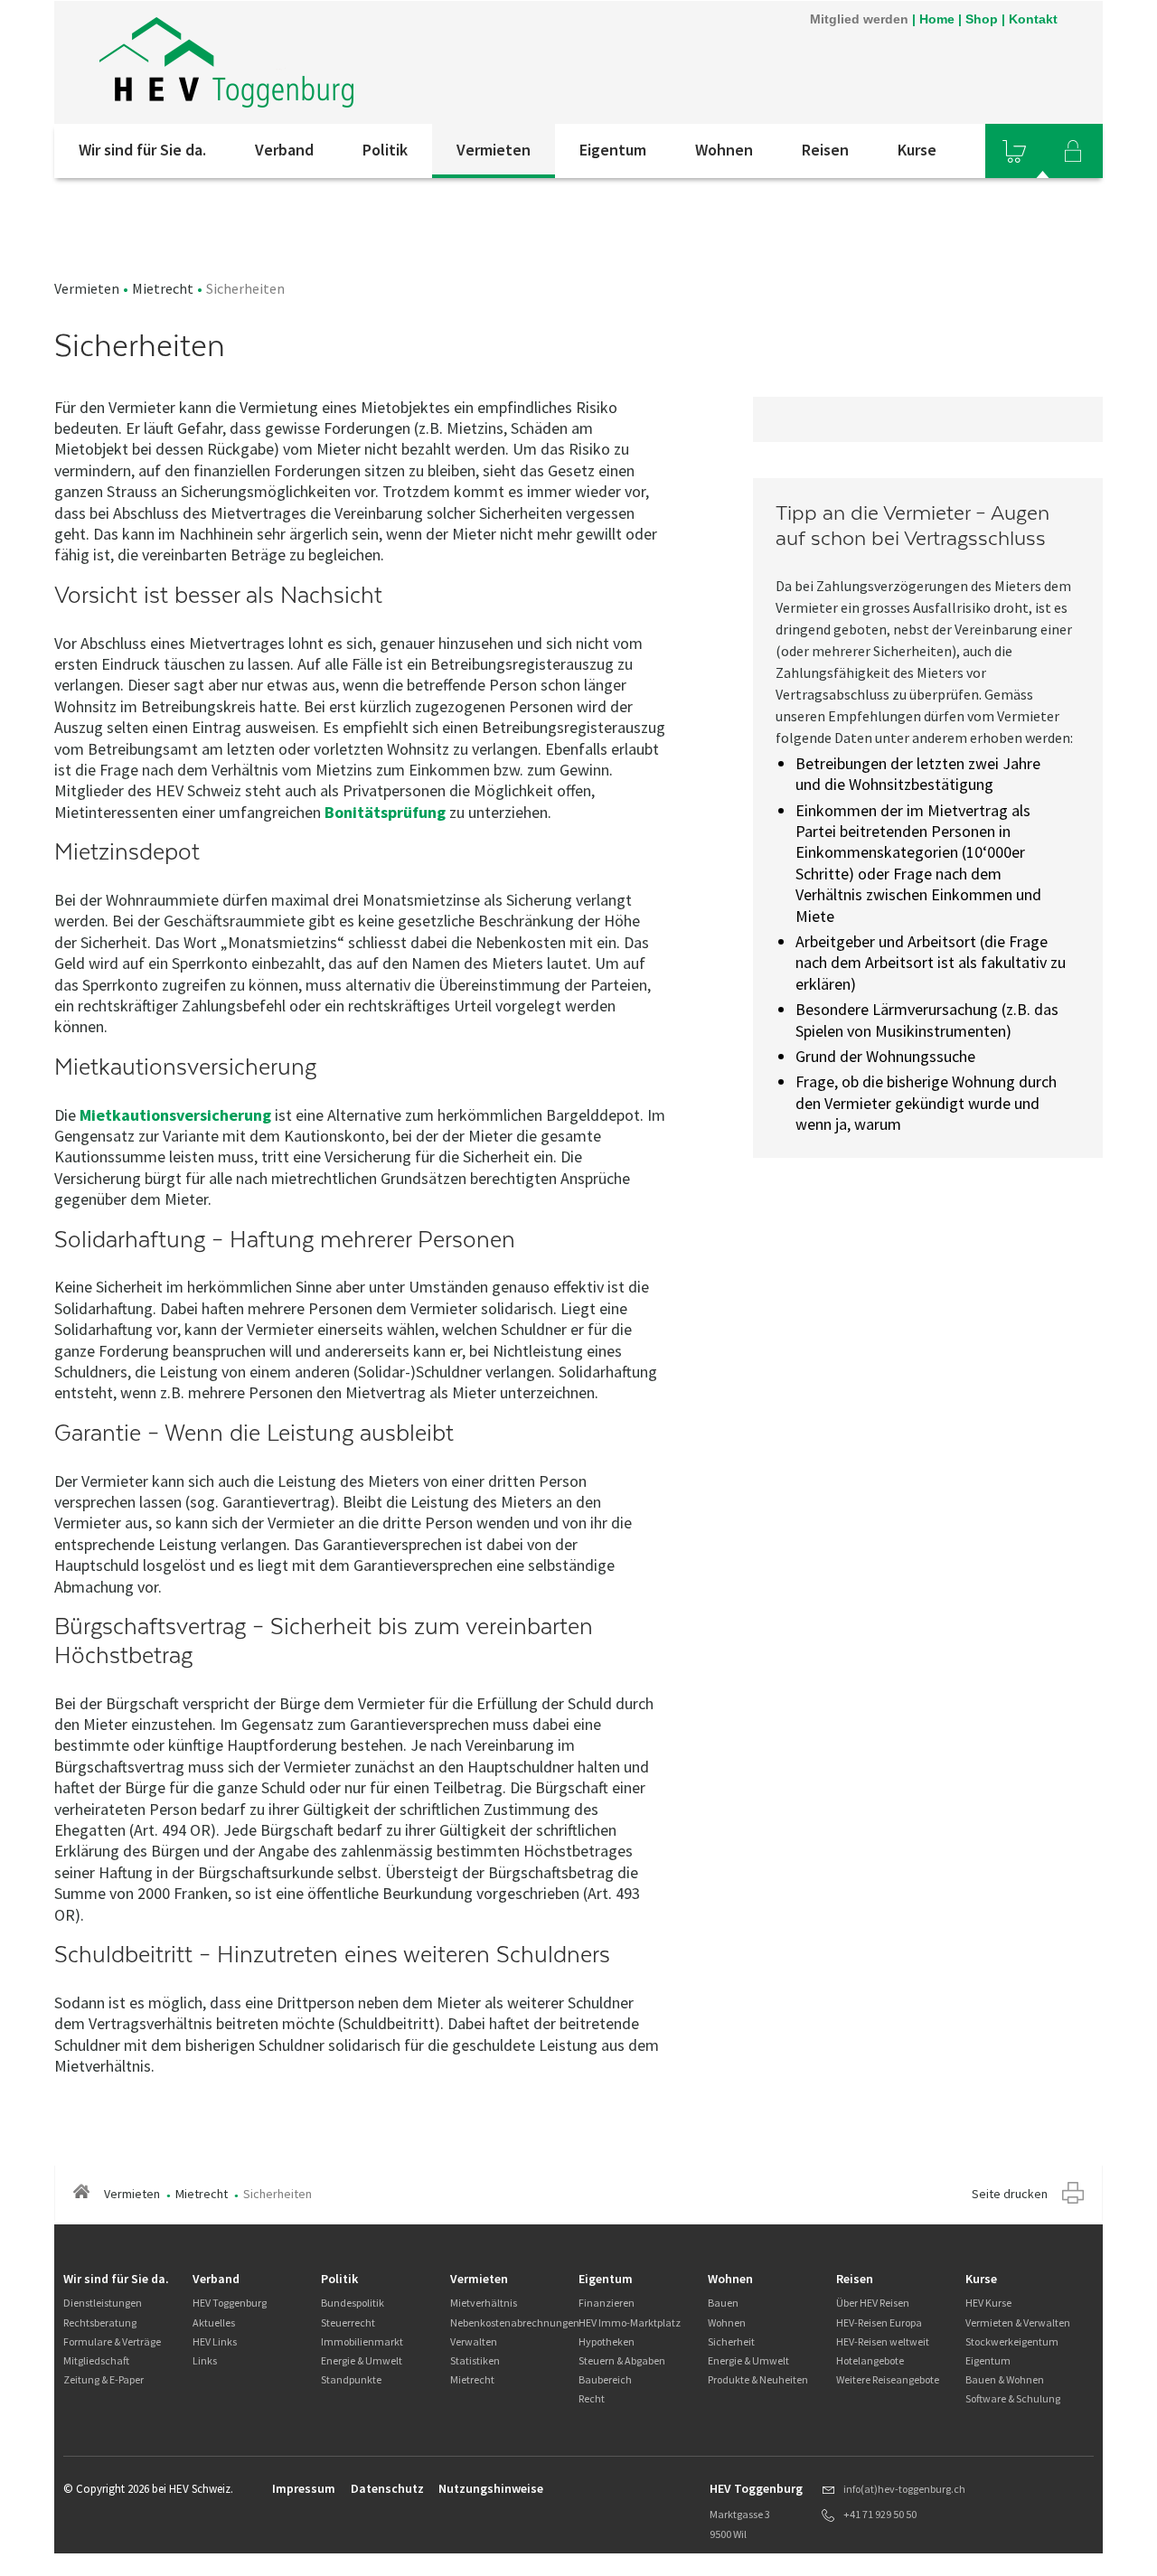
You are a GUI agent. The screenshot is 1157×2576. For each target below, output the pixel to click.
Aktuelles (214, 2322)
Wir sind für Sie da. (142, 150)
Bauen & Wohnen (1005, 2379)
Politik (385, 150)
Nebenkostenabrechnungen (515, 2322)
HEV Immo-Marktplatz (630, 2322)
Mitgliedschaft (96, 2360)
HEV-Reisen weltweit (883, 2341)
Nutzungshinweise (491, 2488)
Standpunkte (351, 2379)
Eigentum (613, 150)
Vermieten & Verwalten (1018, 2322)
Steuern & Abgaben (622, 2360)
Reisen (825, 150)
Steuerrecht (348, 2322)
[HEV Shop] (1014, 151)
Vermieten (494, 150)
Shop (982, 19)
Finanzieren (607, 2303)
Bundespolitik (353, 2303)
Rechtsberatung (100, 2322)
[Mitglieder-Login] (1073, 151)
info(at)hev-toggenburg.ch (904, 2489)
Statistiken (475, 2360)
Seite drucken (1010, 2194)
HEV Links (215, 2341)
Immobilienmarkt (362, 2341)
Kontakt (1033, 19)
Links (205, 2360)
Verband (284, 150)
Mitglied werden (859, 19)
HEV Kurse (988, 2303)
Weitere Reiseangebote (888, 2379)
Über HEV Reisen (873, 2303)
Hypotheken (607, 2341)
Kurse (917, 150)
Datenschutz (387, 2488)
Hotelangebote (870, 2360)
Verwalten (474, 2341)
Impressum (304, 2488)
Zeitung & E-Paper (103, 2379)
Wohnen (724, 150)
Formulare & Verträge (112, 2341)
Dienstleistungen (103, 2303)
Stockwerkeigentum (1012, 2341)
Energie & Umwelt (362, 2360)
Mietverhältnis (484, 2303)
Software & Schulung (1013, 2398)
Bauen (723, 2303)
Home (937, 19)
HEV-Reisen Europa (879, 2322)
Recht (592, 2398)
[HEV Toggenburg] (226, 62)
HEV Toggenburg (230, 2303)
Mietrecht (163, 288)
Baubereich (605, 2379)
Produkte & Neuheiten (758, 2379)
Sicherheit (731, 2341)
